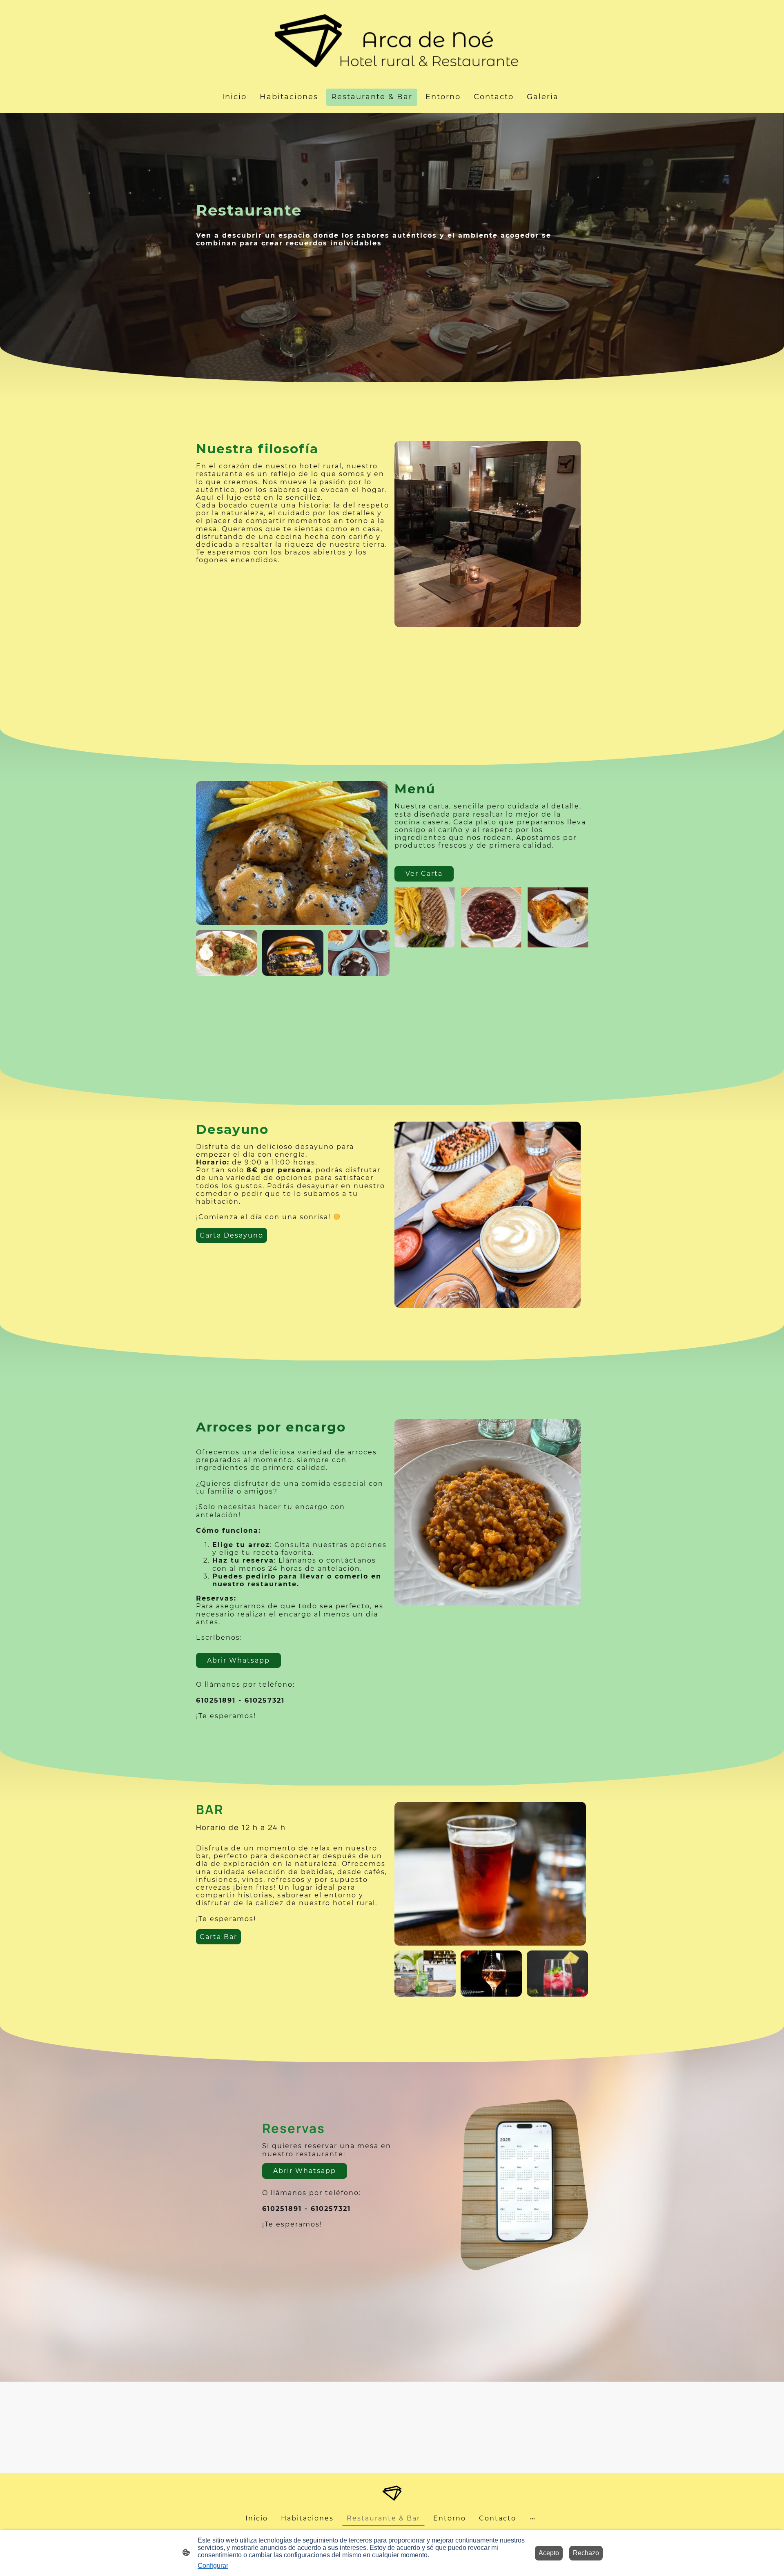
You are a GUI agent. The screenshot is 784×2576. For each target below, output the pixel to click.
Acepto (549, 2553)
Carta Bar (218, 1937)
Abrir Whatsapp (238, 1660)
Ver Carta (424, 874)
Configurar (213, 2566)
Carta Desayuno (232, 1235)
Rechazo (586, 2553)
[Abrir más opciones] (532, 2518)
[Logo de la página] (392, 41)
